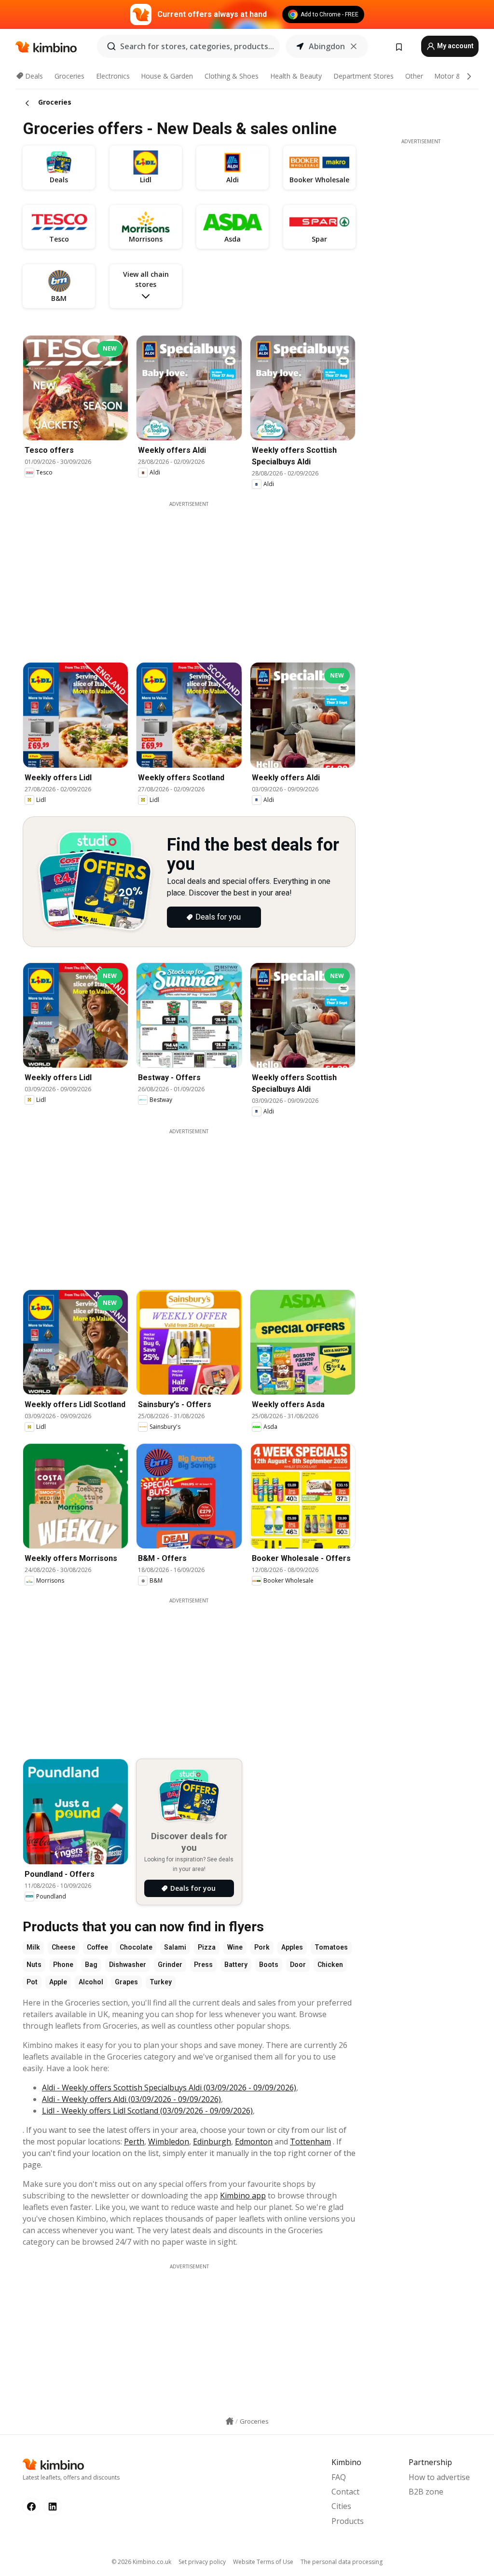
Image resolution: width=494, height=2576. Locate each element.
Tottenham (310, 2142)
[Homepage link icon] (230, 2421)
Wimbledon (169, 2142)
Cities (341, 2506)
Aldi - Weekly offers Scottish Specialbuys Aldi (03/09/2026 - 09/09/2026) (169, 2088)
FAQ (339, 2477)
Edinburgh (212, 2142)
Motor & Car (454, 76)
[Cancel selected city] (354, 46)
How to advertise (439, 2477)
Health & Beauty (296, 76)
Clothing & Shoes (232, 76)
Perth (134, 2142)
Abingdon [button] (327, 46)
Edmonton (254, 2142)
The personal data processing (342, 2562)
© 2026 (141, 2562)
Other (414, 76)
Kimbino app (243, 2196)
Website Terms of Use (263, 2562)
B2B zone (426, 2492)
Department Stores (364, 76)
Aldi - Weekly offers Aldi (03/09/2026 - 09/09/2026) (131, 2099)
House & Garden (167, 76)
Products (348, 2521)
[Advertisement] (196, 575)
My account (455, 46)
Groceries (69, 76)
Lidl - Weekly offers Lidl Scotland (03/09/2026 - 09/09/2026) (147, 2111)
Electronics (113, 76)
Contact (345, 2492)
